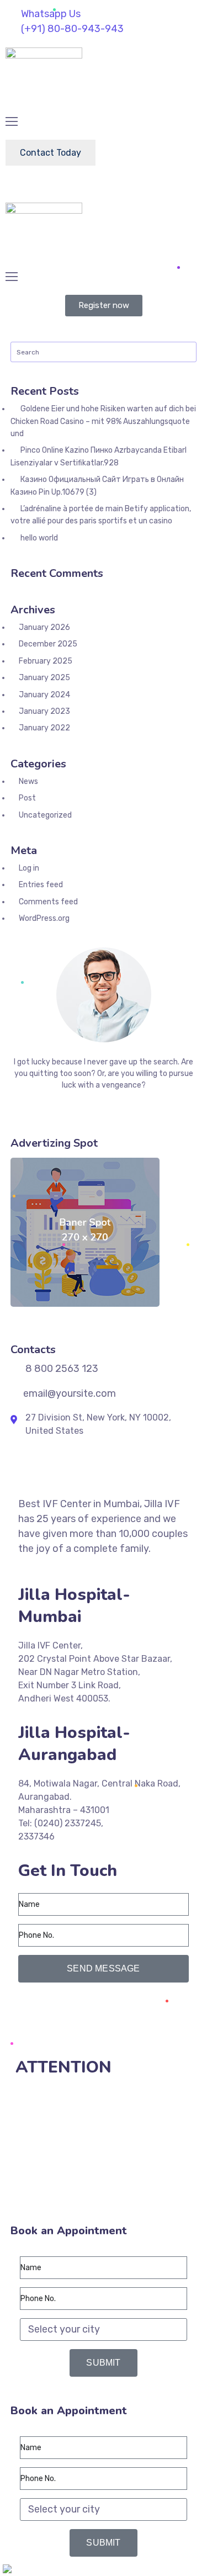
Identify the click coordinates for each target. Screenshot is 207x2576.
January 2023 (44, 711)
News (28, 781)
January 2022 (44, 728)
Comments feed (48, 902)
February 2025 (46, 661)
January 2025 (44, 678)
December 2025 (48, 644)
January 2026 (44, 627)
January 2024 (44, 695)
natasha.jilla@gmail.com (73, 2035)
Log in (29, 868)
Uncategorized (45, 815)
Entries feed (41, 885)
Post (27, 798)
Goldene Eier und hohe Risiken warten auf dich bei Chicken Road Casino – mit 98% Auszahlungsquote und (103, 421)
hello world (39, 538)
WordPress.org (44, 918)
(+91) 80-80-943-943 (70, 2009)
